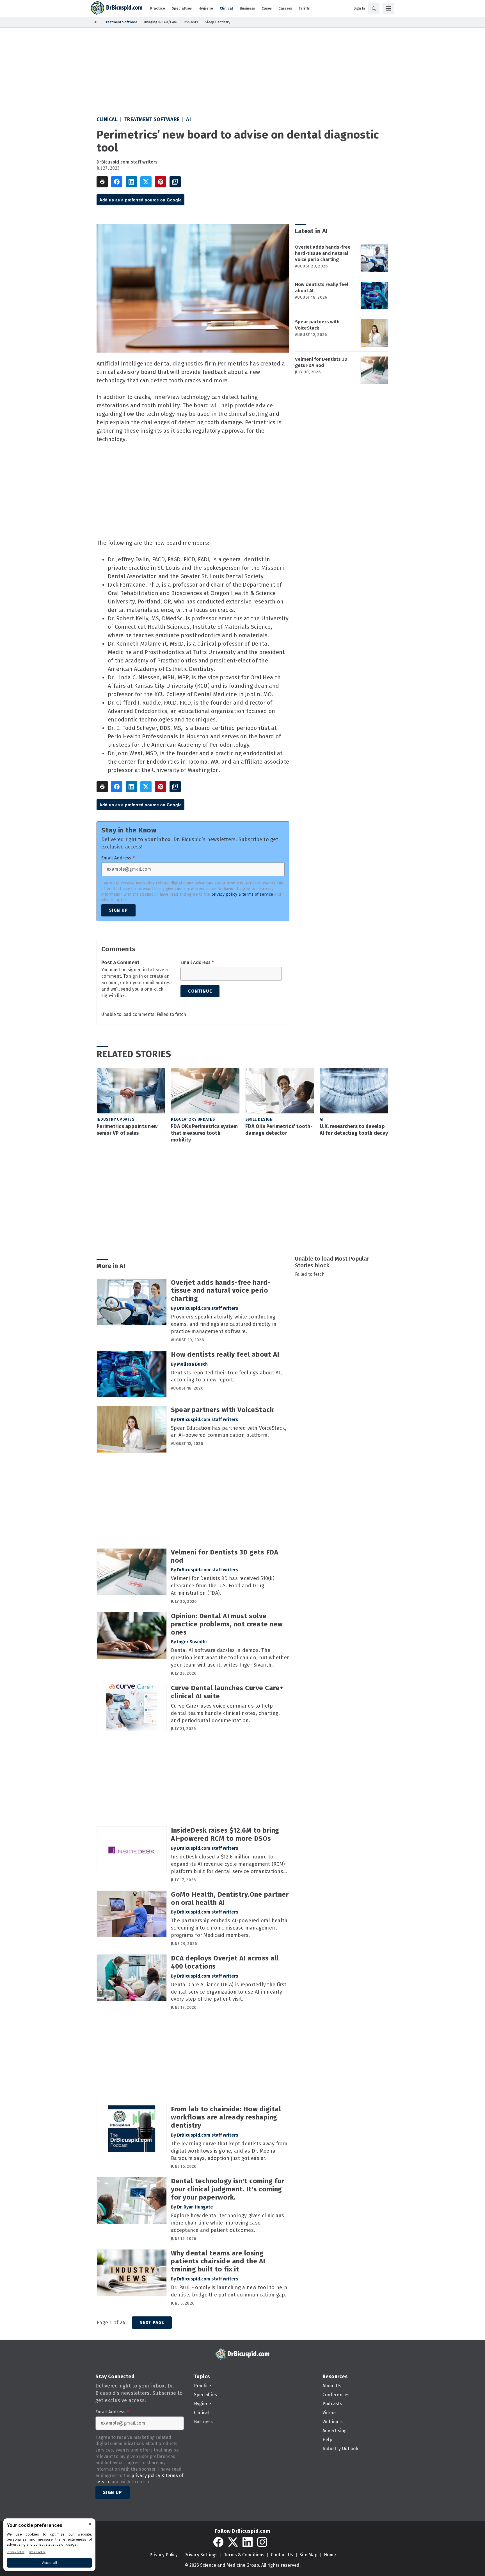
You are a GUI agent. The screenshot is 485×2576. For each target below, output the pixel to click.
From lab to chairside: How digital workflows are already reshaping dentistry (226, 2117)
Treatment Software (152, 119)
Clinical (107, 119)
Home (330, 2555)
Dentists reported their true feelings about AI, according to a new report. (226, 1376)
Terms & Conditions (244, 2555)
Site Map (308, 2555)
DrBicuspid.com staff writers (127, 162)
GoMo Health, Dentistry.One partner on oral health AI (230, 1898)
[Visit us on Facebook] (218, 2542)
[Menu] (388, 8)
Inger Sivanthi (192, 1642)
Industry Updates (115, 1119)
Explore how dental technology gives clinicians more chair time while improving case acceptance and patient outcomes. (228, 2223)
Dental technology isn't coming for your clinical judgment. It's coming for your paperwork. (228, 2189)
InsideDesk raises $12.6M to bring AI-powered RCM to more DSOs (225, 1834)
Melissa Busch (192, 1364)
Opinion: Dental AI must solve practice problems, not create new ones (227, 1624)
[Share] (117, 182)
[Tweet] (146, 182)
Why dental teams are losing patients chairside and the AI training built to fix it (218, 2261)
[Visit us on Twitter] (233, 2542)
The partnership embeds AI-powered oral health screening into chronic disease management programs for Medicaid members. (229, 1928)
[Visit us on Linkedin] (248, 2542)
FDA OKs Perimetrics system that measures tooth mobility (204, 1133)
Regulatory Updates (193, 1119)
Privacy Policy (163, 2555)
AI (188, 119)
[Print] (102, 182)
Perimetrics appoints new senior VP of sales (127, 1130)
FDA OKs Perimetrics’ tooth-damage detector (279, 1130)
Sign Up (118, 910)
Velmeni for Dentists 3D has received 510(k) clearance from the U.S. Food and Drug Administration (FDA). (223, 1586)
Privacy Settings (201, 2555)
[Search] (374, 8)
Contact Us (282, 2555)
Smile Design (259, 1119)
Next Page (152, 2322)
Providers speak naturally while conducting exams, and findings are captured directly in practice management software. (224, 1324)
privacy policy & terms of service (242, 894)
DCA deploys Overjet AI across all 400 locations (225, 1962)
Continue (200, 991)
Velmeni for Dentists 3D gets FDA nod (321, 362)
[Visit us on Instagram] (262, 2542)
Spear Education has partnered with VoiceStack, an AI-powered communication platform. (229, 1432)
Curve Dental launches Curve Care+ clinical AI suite (227, 1692)
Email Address (118, 858)
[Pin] (161, 182)
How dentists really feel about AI (322, 288)
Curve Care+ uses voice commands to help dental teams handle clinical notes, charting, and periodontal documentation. (225, 1713)
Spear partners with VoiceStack (317, 325)
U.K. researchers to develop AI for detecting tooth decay (354, 1130)
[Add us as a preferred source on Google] (175, 182)
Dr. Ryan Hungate (195, 2207)
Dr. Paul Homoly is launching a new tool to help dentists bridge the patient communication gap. (229, 2291)
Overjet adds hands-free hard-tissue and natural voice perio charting (323, 253)
